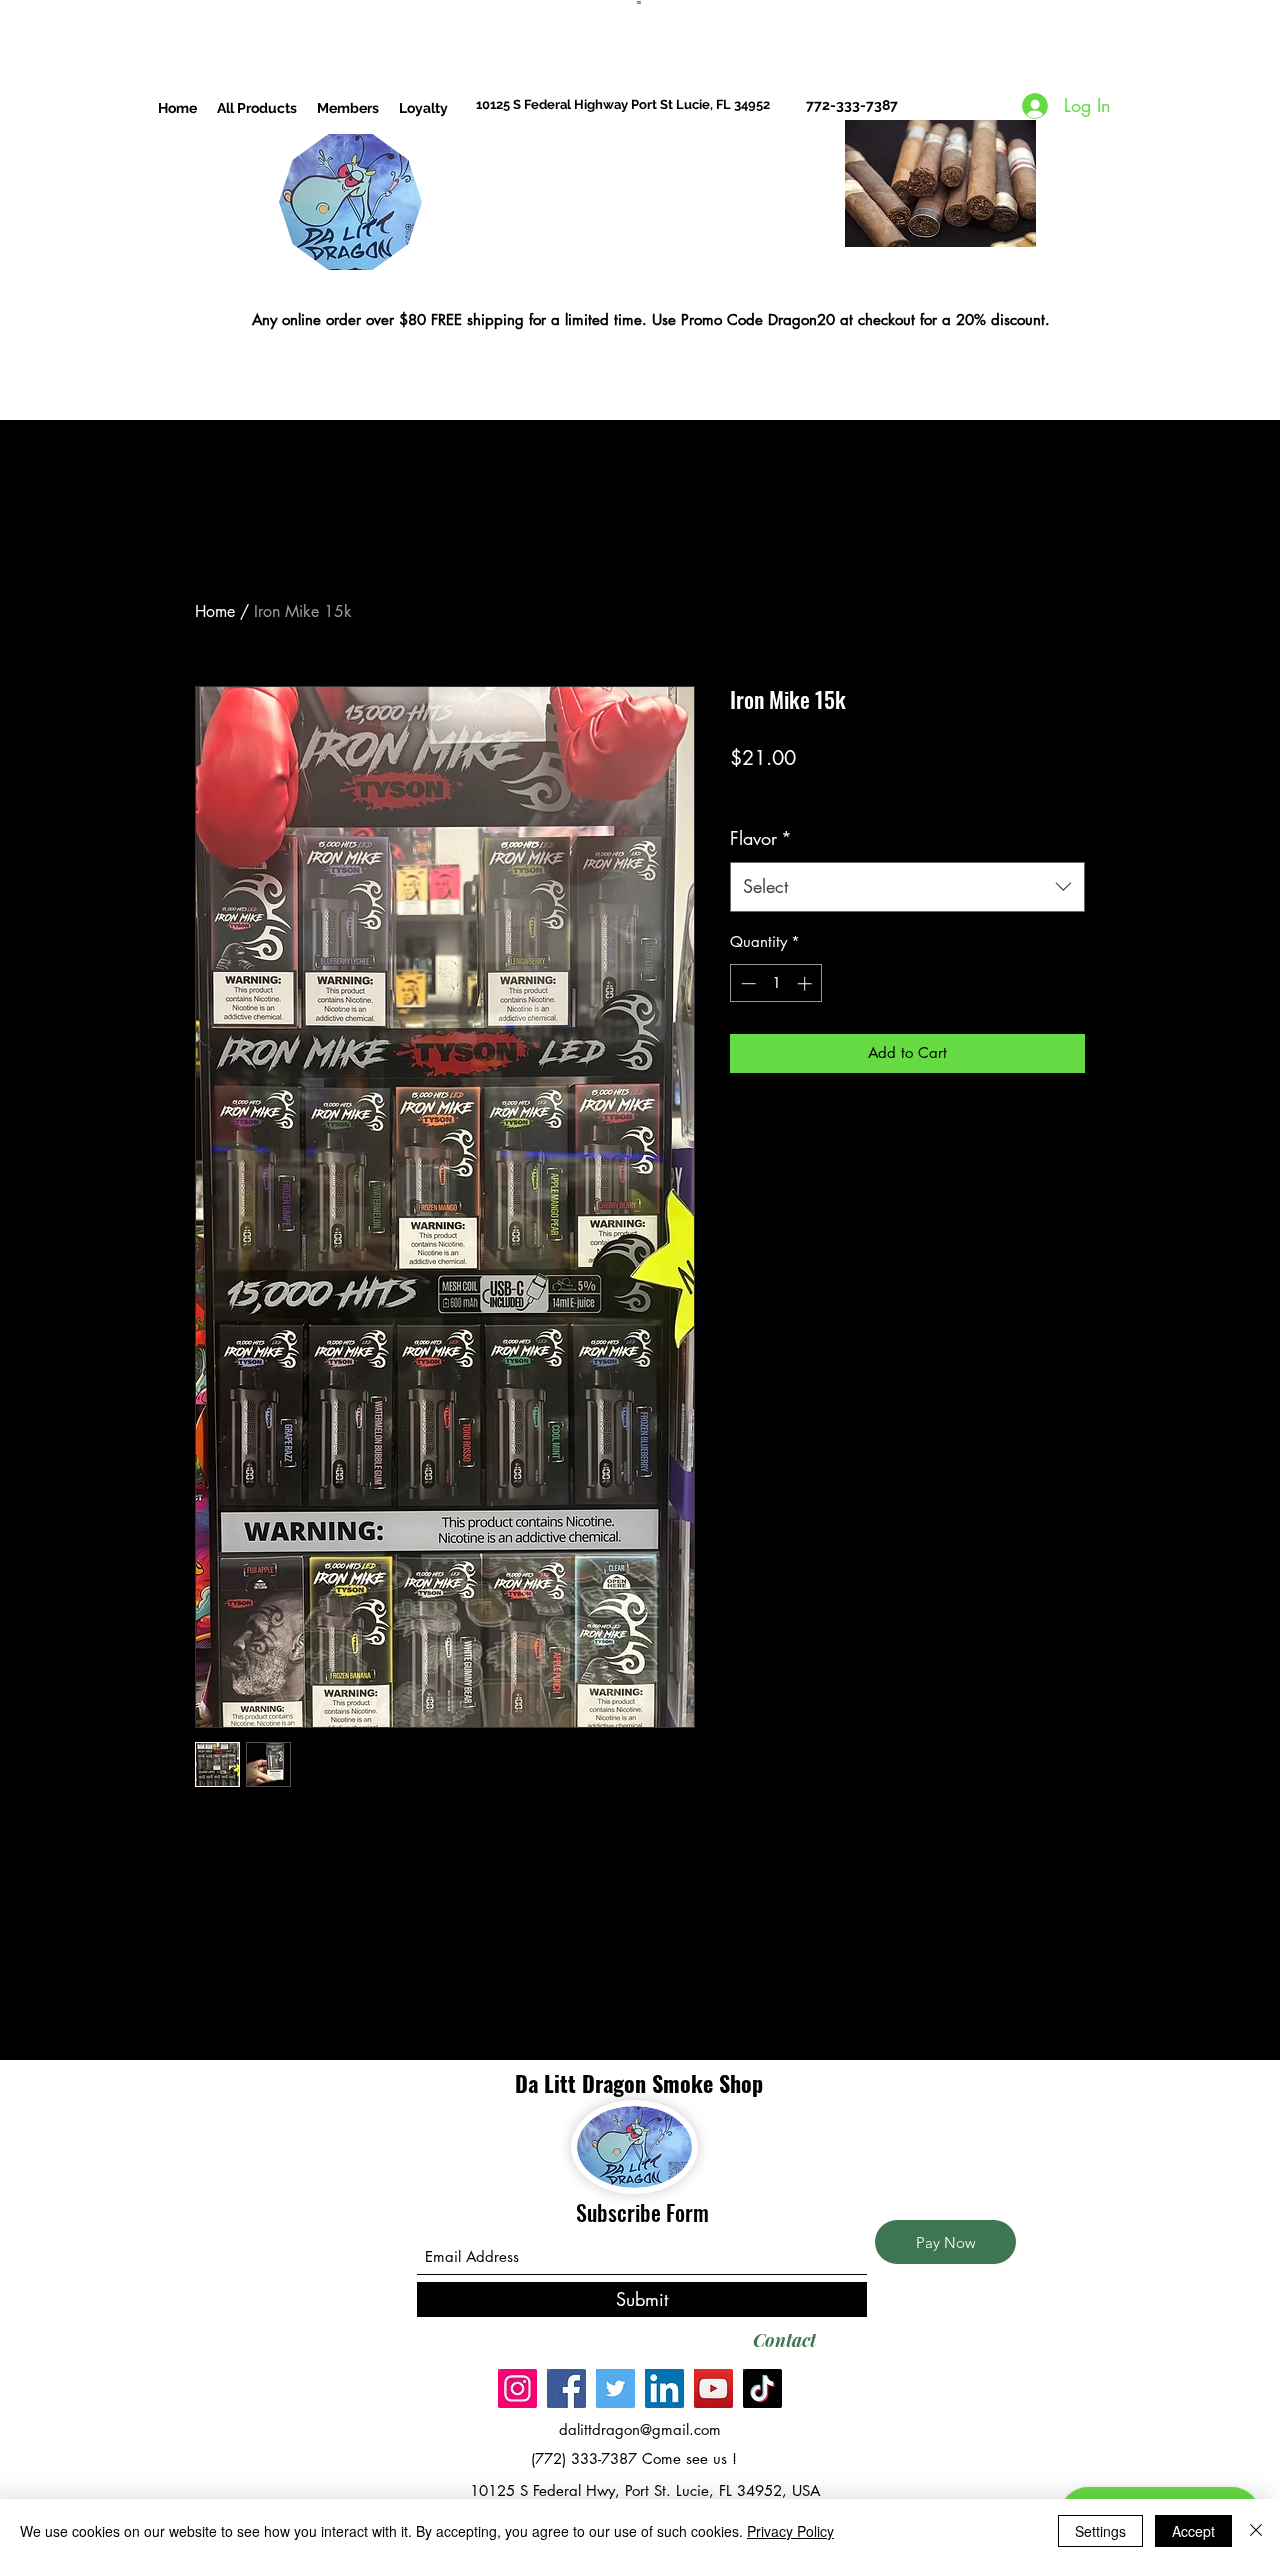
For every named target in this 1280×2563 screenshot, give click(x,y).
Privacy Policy (790, 2531)
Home (215, 611)
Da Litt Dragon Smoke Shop (642, 2083)
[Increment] (806, 983)
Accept (1193, 2531)
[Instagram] (1190, 16)
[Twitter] (615, 2388)
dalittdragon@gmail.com (640, 2429)
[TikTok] (762, 2388)
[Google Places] (1160, 16)
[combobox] (907, 887)
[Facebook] (566, 2388)
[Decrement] (746, 983)
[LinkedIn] (664, 2388)
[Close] (1256, 2531)
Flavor (761, 838)
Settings (1100, 2531)
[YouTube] (713, 2388)
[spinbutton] (776, 983)
